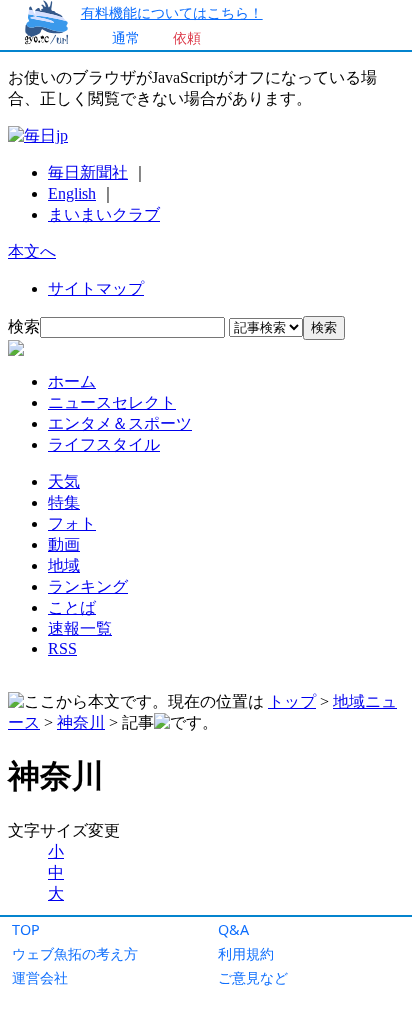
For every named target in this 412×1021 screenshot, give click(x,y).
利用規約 (246, 953)
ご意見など (253, 977)
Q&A (233, 929)
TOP (26, 929)
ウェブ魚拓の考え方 (75, 953)
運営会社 (40, 977)
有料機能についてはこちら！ (172, 12)
